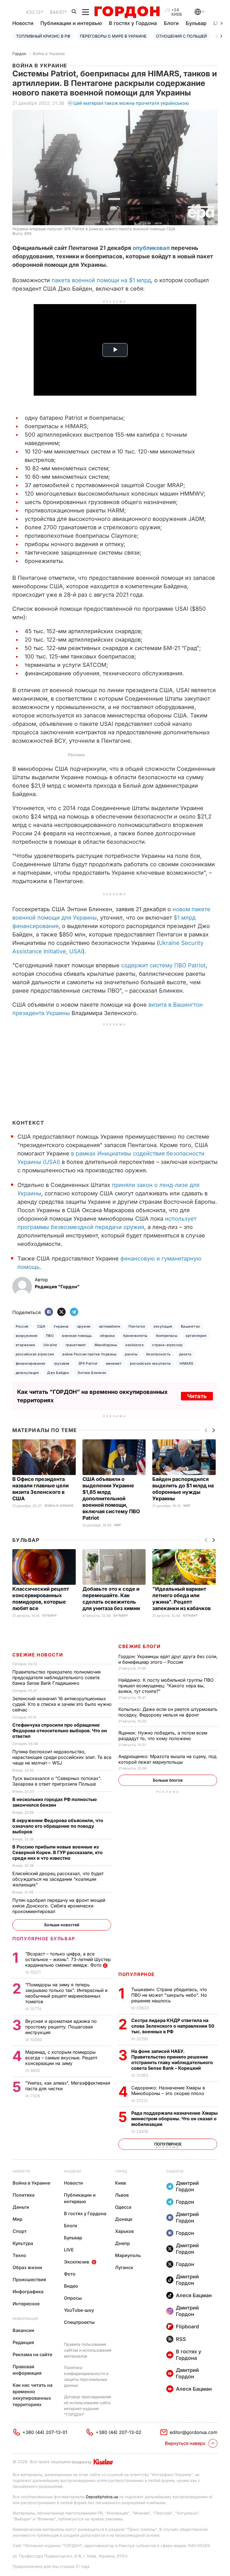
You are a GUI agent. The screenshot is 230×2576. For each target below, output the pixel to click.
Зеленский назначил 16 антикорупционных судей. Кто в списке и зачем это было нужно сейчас (62, 1704)
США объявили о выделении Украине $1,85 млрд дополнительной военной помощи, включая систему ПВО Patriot (111, 1498)
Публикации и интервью (71, 23)
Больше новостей (62, 1925)
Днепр (122, 2243)
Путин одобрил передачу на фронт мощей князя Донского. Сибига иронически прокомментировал (59, 1906)
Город (121, 2171)
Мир (118, 1525)
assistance (134, 1345)
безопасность (158, 1354)
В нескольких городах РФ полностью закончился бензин (55, 1802)
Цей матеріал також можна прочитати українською (131, 103)
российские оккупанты (150, 1363)
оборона (107, 1336)
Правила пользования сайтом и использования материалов (88, 2350)
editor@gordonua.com (194, 2432)
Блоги (171, 23)
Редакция (23, 2342)
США (41, 1326)
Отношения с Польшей (181, 36)
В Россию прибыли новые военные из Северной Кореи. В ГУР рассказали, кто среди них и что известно (58, 1852)
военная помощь (77, 1336)
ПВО (50, 1336)
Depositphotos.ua (102, 2497)
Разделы (73, 2171)
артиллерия (196, 1336)
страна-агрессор (167, 1345)
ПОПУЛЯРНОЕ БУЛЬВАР (44, 1939)
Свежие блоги (139, 1646)
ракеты (131, 1354)
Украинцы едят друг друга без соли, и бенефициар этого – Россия (168, 1659)
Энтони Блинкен (92, 1373)
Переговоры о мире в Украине (113, 36)
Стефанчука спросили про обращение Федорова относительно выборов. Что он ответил (60, 1731)
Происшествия (29, 2279)
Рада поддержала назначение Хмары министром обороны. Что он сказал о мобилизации (174, 2119)
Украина (61, 1326)
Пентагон (137, 1326)
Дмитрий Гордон (187, 2186)
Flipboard (187, 2327)
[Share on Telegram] (74, 1312)
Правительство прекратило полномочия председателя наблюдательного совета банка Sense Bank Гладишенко (57, 1677)
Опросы (73, 2298)
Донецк (124, 2219)
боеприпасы (167, 1336)
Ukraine (50, 1345)
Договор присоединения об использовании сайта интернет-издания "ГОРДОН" (88, 2406)
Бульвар (196, 23)
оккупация (163, 1326)
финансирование (31, 1363)
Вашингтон (190, 1326)
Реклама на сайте (32, 2354)
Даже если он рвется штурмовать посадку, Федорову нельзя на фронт (168, 1712)
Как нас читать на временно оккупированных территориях (33, 2395)
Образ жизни (27, 2267)
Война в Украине (49, 53)
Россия (22, 1326)
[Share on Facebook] (49, 1312)
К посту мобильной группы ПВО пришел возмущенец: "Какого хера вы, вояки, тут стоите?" (166, 1686)
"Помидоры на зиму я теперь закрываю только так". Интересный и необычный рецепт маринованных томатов (66, 1993)
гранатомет (76, 1345)
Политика (24, 2195)
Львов (122, 2195)
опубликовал (151, 248)
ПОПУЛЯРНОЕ (137, 1974)
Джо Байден (58, 1373)
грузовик (62, 1363)
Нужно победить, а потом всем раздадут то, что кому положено (163, 1736)
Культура (23, 2243)
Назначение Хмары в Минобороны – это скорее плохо (168, 2091)
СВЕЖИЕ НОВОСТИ (38, 1655)
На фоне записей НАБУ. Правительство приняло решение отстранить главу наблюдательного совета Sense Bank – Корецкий (172, 2060)
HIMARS (187, 1363)
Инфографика (28, 2292)
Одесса (123, 2207)
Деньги (21, 2207)
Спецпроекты (79, 2322)
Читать (197, 1396)
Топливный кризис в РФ (43, 36)
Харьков (124, 2231)
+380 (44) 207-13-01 (45, 2432)
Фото (70, 2274)
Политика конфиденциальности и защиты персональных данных (86, 2376)
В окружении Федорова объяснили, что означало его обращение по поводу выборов (58, 1826)
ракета (185, 1354)
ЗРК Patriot (88, 1363)
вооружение (27, 1336)
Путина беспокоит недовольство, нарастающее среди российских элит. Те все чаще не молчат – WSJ (62, 1757)
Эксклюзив (77, 2262)
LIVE (69, 2250)
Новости (23, 23)
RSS (181, 2339)
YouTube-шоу (79, 2310)
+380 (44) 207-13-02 (119, 2432)
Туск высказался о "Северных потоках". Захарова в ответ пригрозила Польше (57, 1781)
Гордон (19, 53)
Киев (120, 2183)
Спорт (20, 2231)
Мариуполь (128, 2255)
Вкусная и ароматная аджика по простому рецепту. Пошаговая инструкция (61, 2027)
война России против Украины (89, 1354)
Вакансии (23, 2330)
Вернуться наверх (185, 2443)
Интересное (26, 2304)
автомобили (110, 1326)
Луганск (124, 2267)
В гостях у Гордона (133, 23)
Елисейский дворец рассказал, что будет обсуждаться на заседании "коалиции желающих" (58, 1879)
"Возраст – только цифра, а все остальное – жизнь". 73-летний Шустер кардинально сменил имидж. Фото (68, 1959)
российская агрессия (35, 1354)
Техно (19, 2255)
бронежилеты (135, 1336)
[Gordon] (127, 12)
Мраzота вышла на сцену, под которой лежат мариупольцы (167, 1759)
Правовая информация (27, 2370)
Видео (71, 2286)
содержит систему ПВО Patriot (163, 965)
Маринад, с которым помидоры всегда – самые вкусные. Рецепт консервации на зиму (61, 2058)
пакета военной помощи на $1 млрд (101, 280)
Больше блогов (168, 1780)
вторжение (25, 1345)
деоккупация (27, 1373)
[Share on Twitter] (61, 1312)
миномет (114, 1363)
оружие (84, 1326)
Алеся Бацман (194, 2295)
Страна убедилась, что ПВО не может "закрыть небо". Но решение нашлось (169, 1995)
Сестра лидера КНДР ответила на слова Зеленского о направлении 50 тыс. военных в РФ (173, 2026)
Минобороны (106, 1345)
